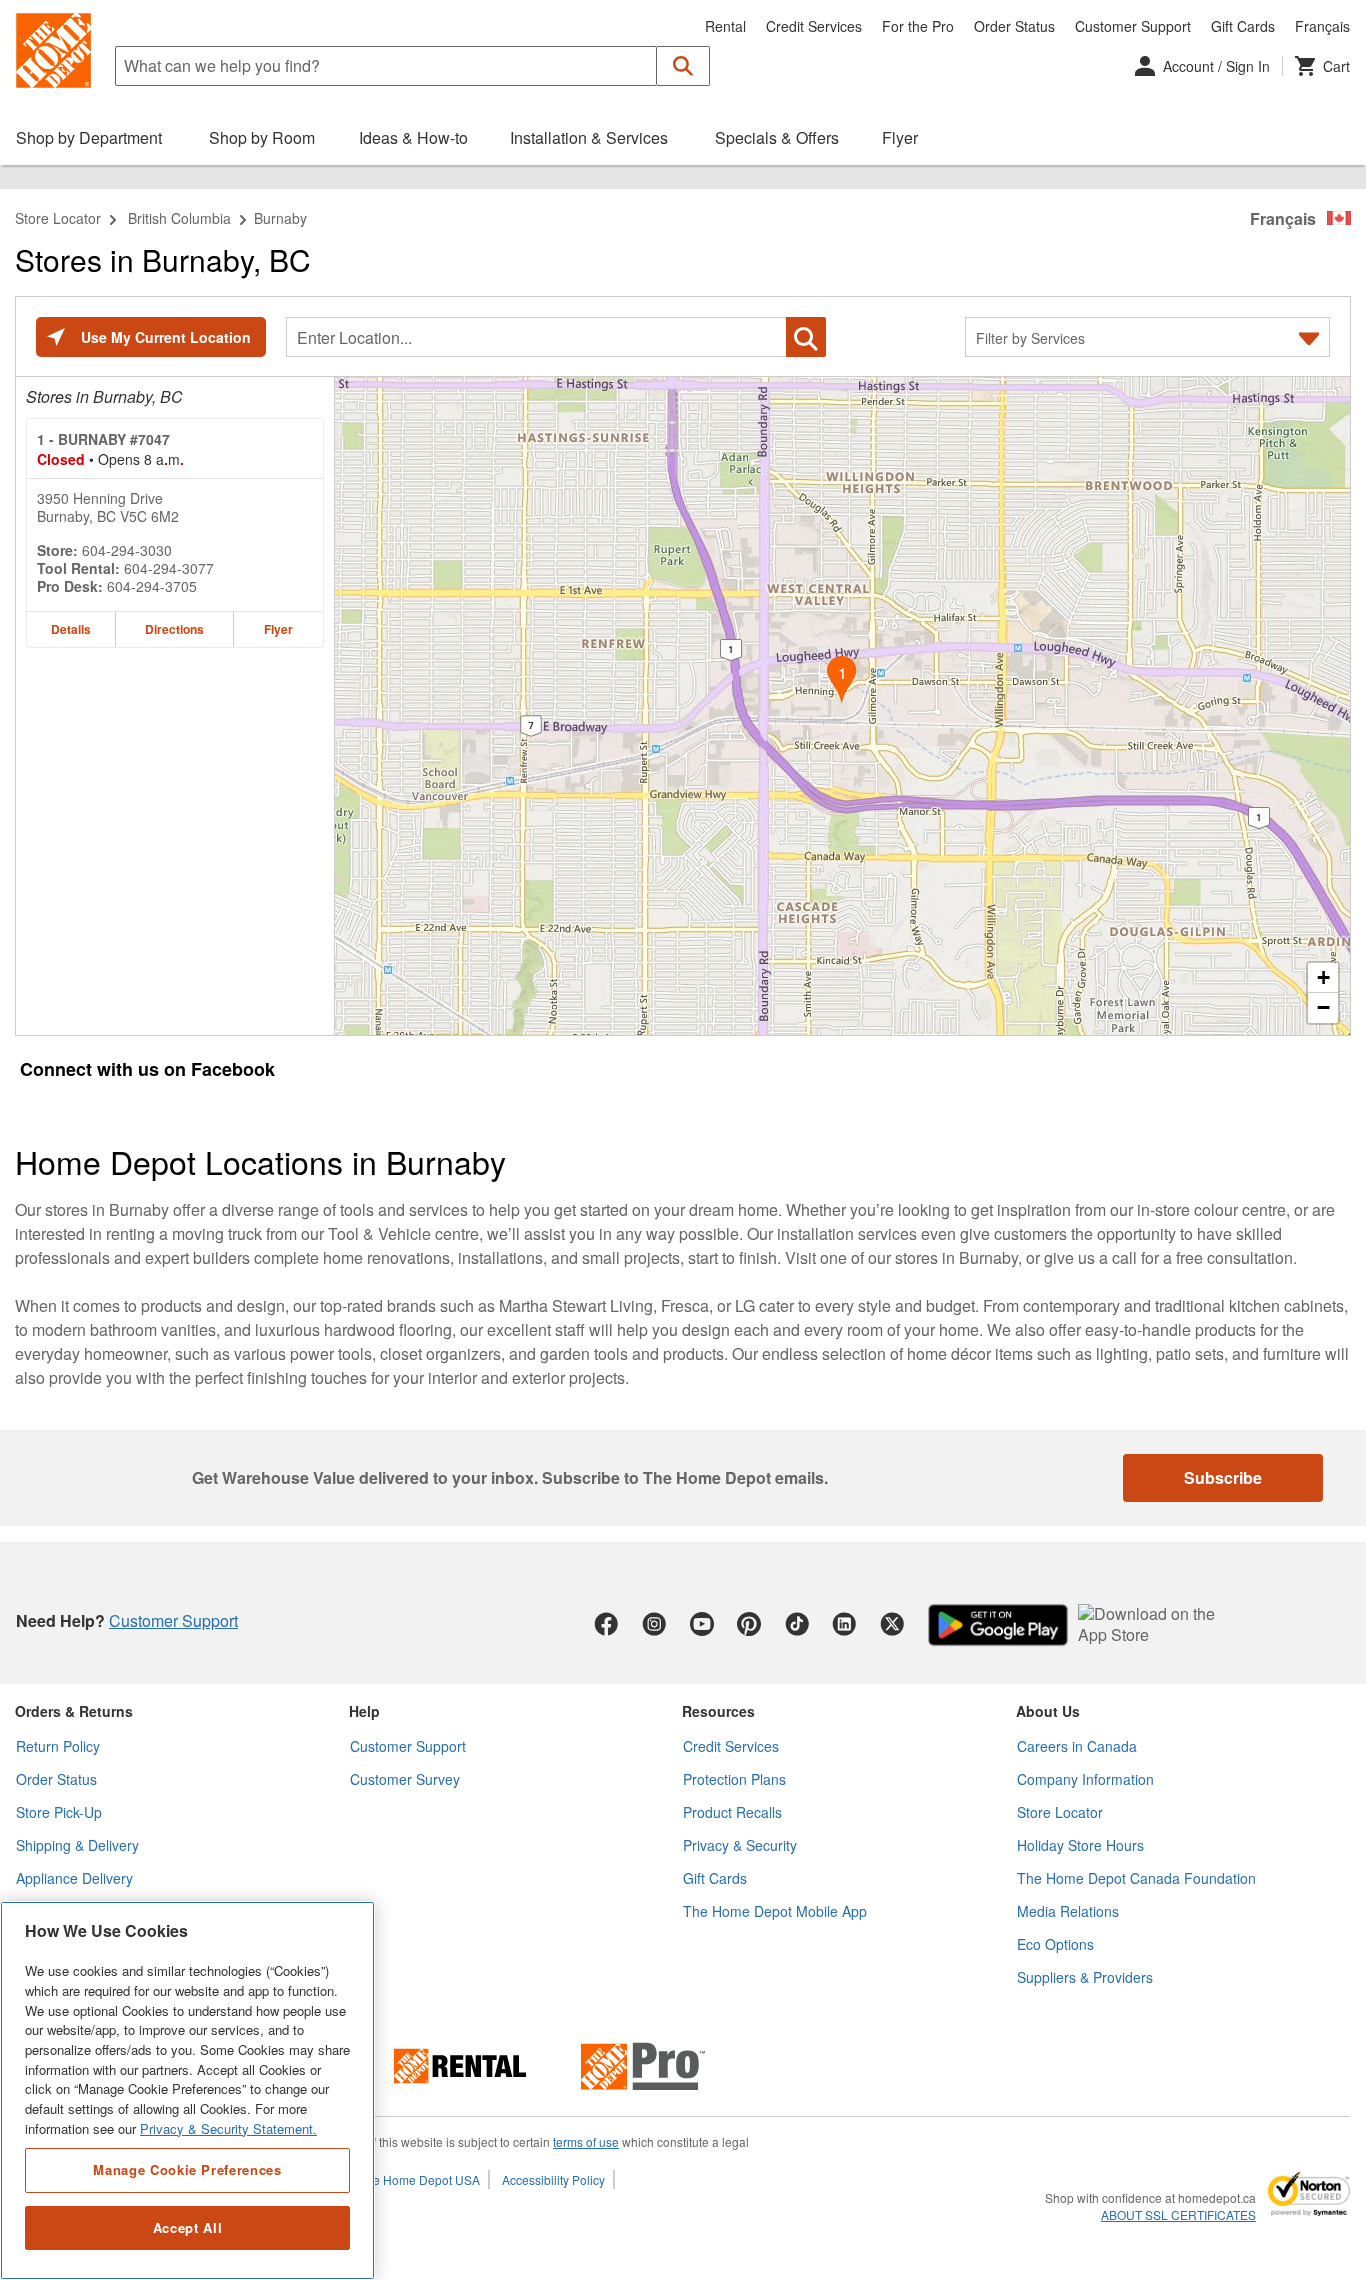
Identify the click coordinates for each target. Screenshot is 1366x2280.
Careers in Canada (1077, 1746)
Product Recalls (732, 1812)
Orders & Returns (74, 1711)
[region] (187, 2090)
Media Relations (1068, 1911)
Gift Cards (1243, 26)
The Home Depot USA (419, 2179)
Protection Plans (734, 1779)
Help (364, 1711)
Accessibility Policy (553, 2179)
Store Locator (58, 218)
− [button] (1323, 1007)
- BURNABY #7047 (103, 439)
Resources (718, 1711)
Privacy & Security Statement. (228, 2128)
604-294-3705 (152, 586)
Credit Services (814, 26)
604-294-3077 (169, 568)
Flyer (278, 629)
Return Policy (58, 1746)
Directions (174, 629)
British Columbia (179, 218)
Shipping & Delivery (77, 1845)
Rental (725, 26)
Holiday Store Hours (1080, 1845)
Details (71, 629)
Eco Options (1055, 1944)
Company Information (1085, 1779)
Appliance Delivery (74, 1878)
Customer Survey (405, 1779)
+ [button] (1323, 977)
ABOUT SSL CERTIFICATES (1178, 2215)
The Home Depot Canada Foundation (1136, 1878)
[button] (683, 66)
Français (1322, 26)
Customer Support (1133, 26)
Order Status (1014, 26)
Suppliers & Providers (1085, 1977)
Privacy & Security (740, 1845)
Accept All (188, 2227)
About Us (1048, 1711)
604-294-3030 (127, 550)
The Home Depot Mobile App (775, 1911)
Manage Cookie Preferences (187, 2169)
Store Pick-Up (59, 1812)
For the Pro (918, 26)
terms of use (586, 2141)
